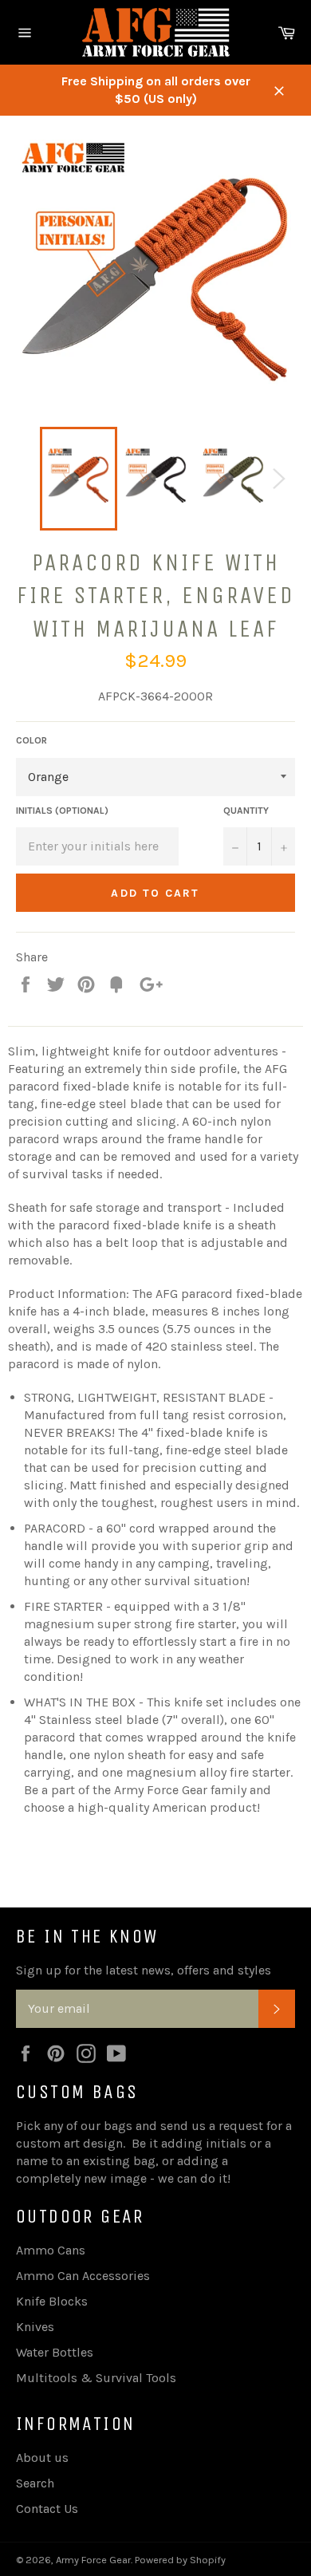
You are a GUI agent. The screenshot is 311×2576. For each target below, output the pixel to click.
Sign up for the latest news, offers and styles (144, 1970)
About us (42, 2458)
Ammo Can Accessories (83, 2276)
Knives (35, 2327)
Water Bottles (55, 2352)
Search (35, 2483)
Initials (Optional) (62, 811)
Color (31, 740)
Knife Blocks (52, 2301)
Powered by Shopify (180, 2560)
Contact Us (47, 2509)
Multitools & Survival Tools (96, 2378)
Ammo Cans (51, 2250)
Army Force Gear (93, 2560)
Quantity (246, 811)
